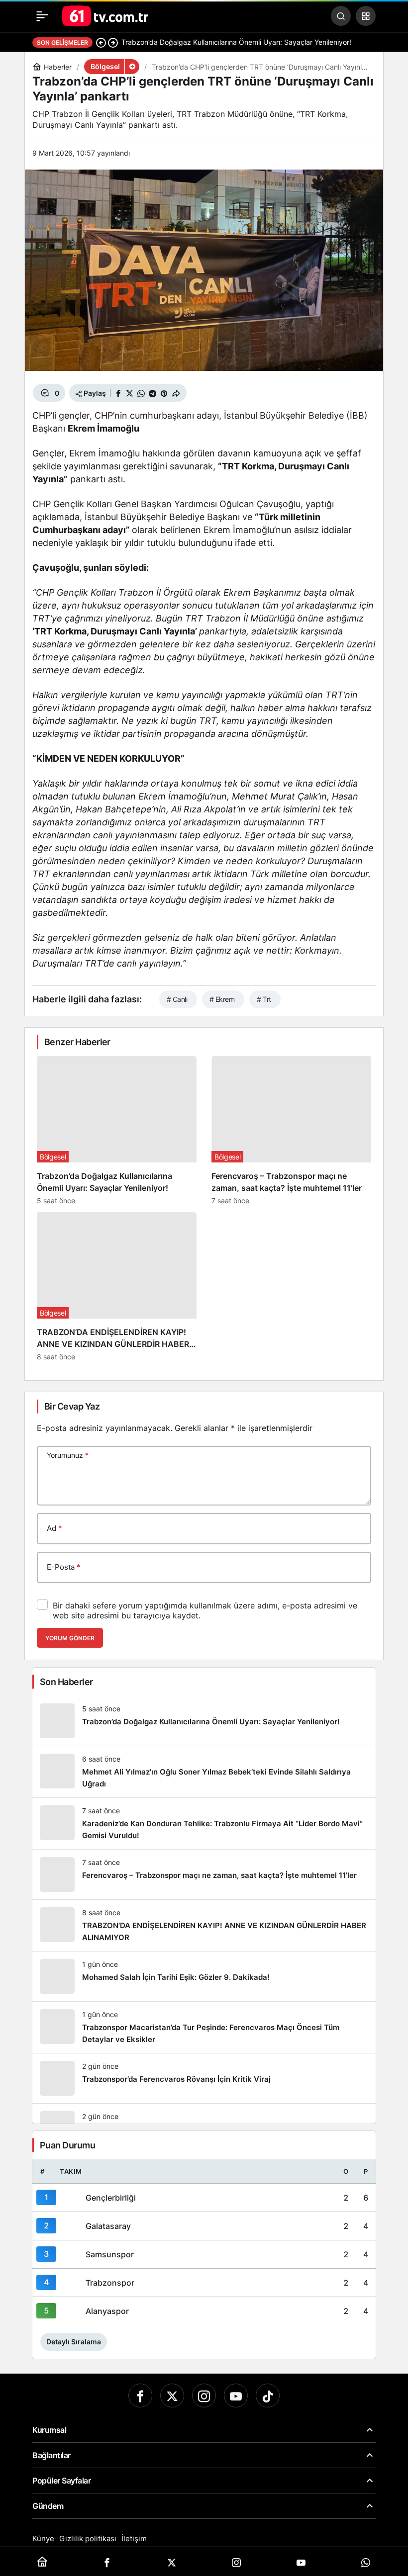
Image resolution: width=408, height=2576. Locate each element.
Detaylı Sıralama (74, 2342)
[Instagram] (204, 2396)
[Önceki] (101, 42)
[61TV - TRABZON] (105, 15)
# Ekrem (222, 999)
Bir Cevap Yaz (72, 1406)
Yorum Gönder (70, 1638)
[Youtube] (236, 2396)
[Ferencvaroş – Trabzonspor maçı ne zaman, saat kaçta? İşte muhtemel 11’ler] (291, 1130)
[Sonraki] (113, 42)
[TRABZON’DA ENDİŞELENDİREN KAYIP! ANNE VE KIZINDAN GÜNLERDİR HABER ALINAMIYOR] (117, 1287)
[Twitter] (172, 2396)
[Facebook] (140, 2396)
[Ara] (341, 16)
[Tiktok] (268, 2396)
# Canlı (177, 999)
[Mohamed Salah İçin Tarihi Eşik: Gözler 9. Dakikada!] (204, 1976)
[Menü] (42, 16)
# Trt (264, 999)
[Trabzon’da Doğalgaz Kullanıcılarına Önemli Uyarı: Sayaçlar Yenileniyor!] (117, 1130)
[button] (366, 16)
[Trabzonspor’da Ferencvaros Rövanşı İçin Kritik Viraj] (204, 2078)
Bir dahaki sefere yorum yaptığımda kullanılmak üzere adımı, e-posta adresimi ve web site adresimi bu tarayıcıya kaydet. (205, 1610)
